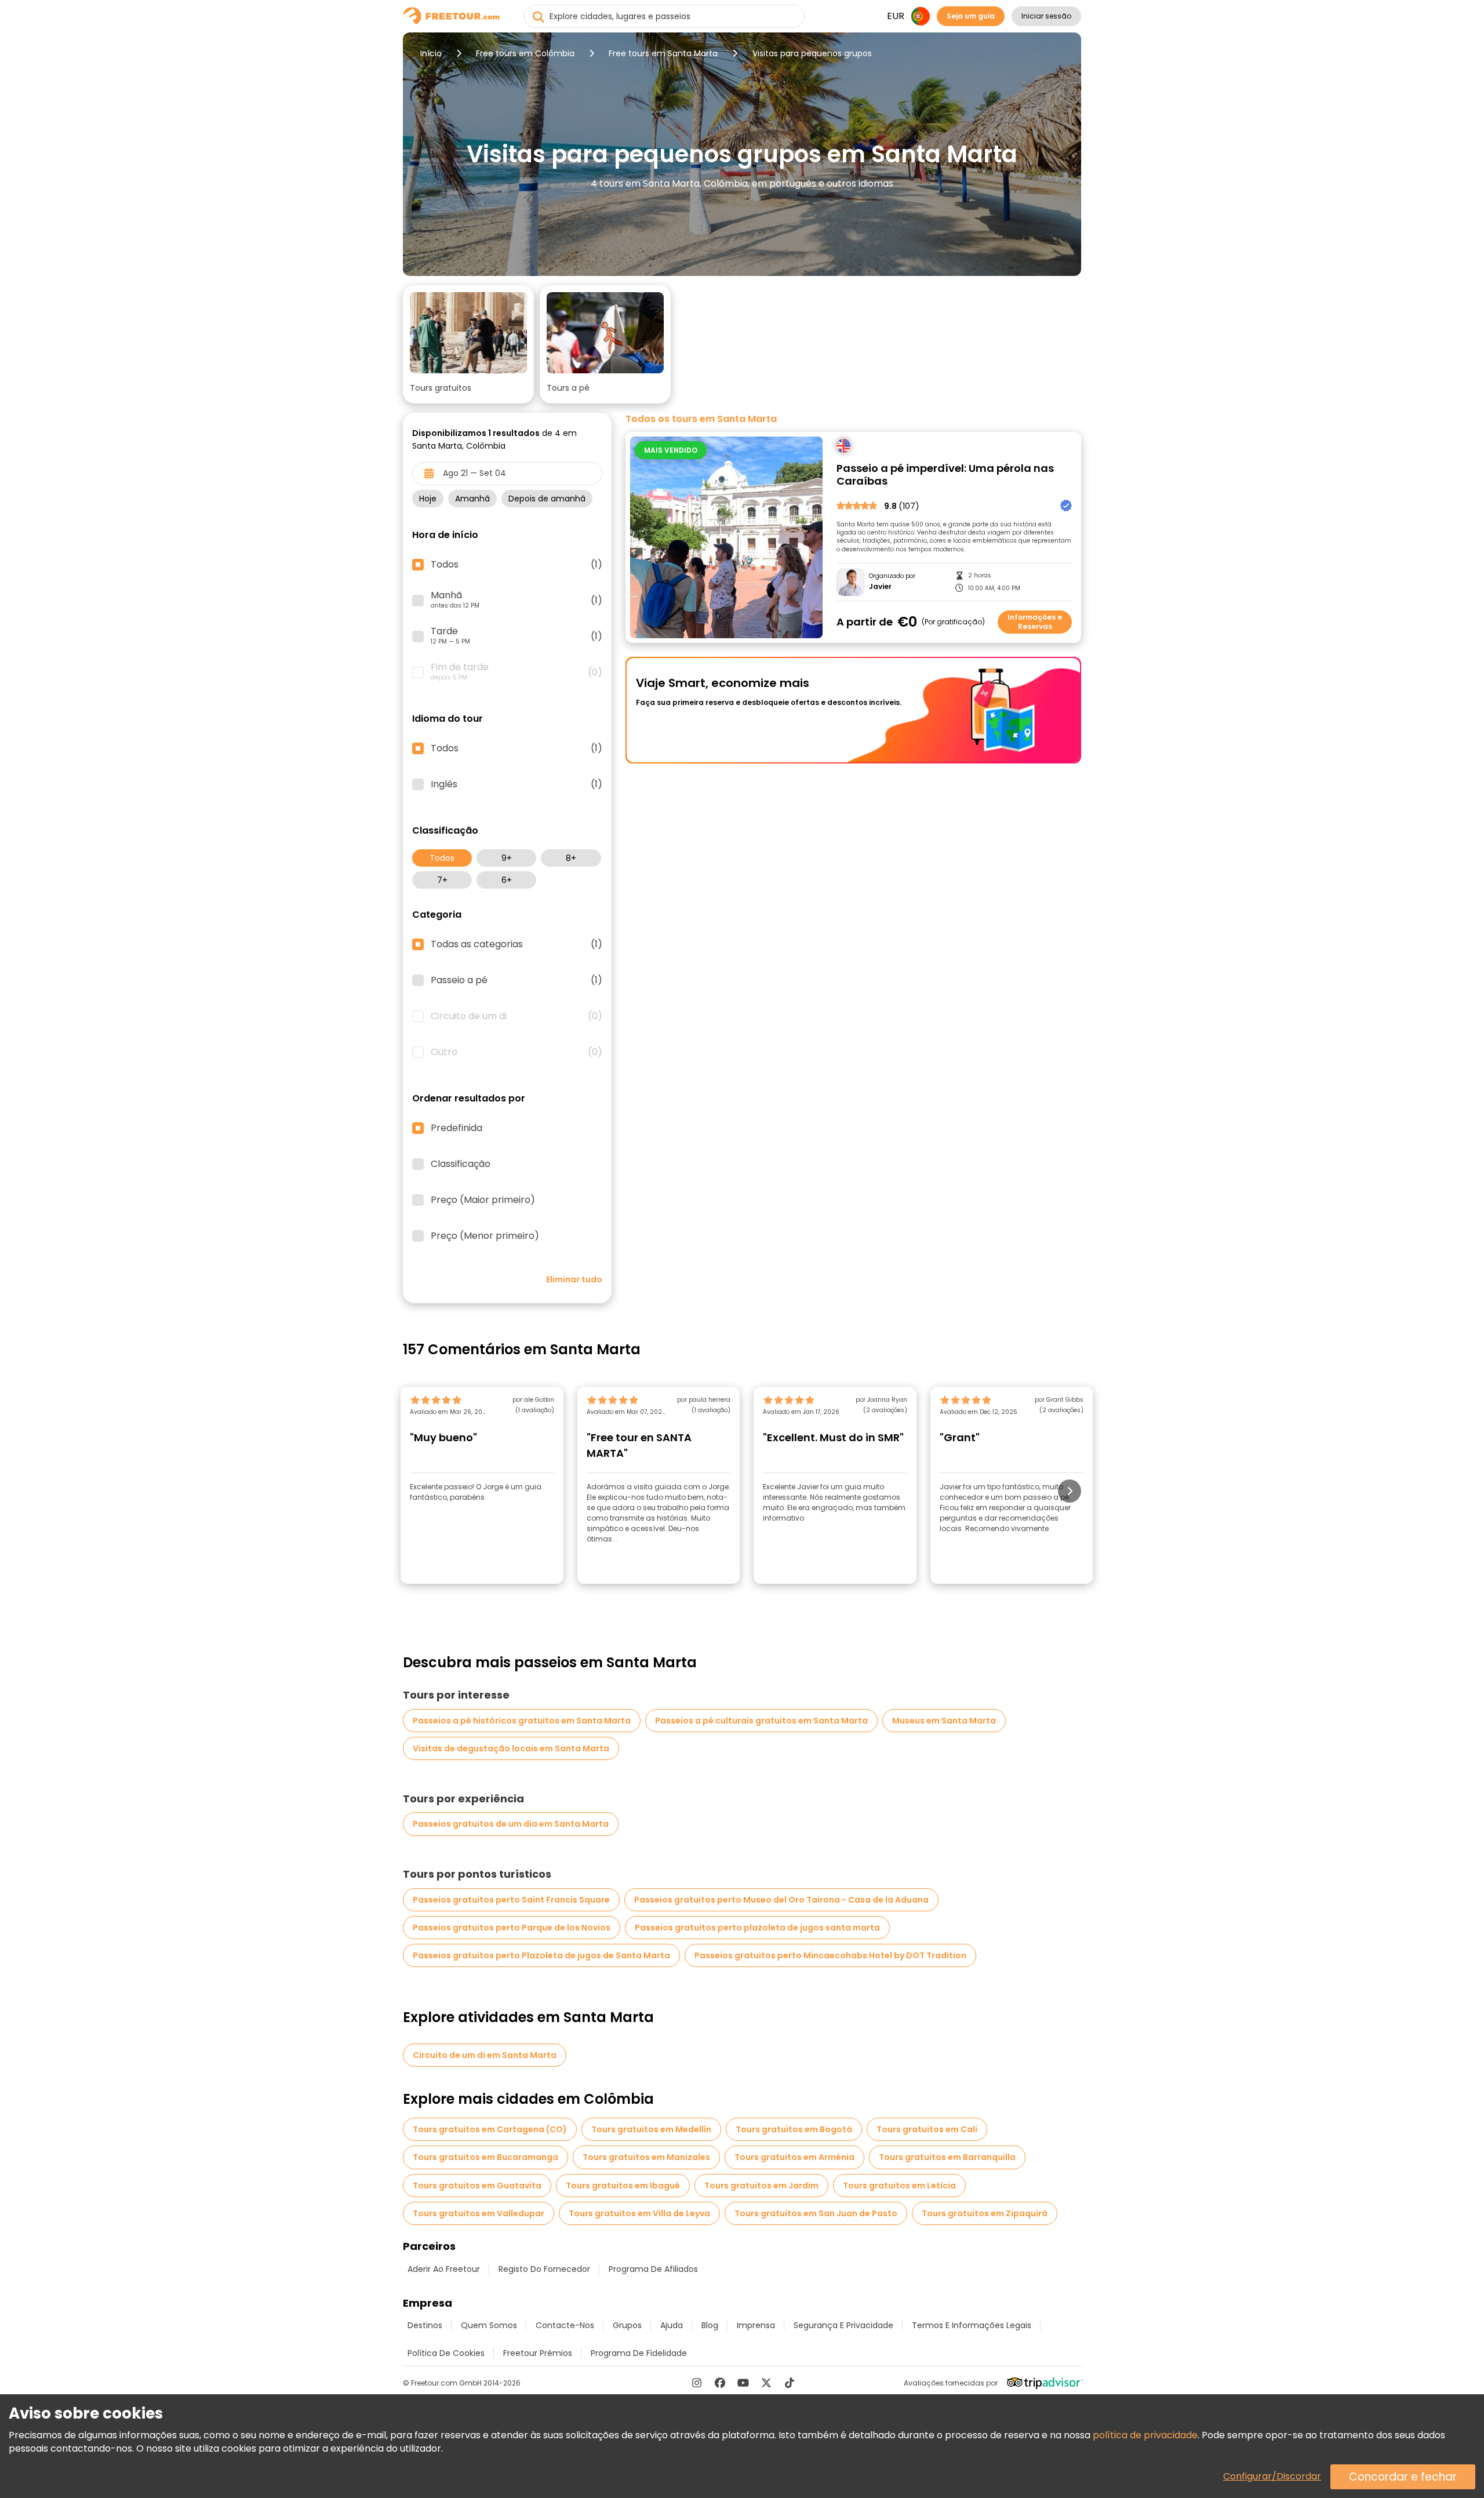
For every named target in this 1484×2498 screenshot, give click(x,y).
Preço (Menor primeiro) (485, 1236)
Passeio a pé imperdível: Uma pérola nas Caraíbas (945, 475)
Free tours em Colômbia (525, 53)
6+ (507, 880)
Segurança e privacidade (843, 2325)
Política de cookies (446, 2353)
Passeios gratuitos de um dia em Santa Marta (511, 1824)
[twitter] (766, 2383)
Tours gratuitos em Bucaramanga (485, 2157)
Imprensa (756, 2325)
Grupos (627, 2325)
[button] (468, 344)
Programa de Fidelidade (639, 2353)
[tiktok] (790, 2383)
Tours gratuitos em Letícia (899, 2186)
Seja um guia (971, 16)
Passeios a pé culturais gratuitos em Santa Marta (761, 1721)
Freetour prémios (538, 2353)
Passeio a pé (517, 980)
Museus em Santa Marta (944, 1721)
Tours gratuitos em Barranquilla (947, 2157)
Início (431, 53)
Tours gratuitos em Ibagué (623, 2186)
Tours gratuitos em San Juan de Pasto (816, 2213)
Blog (710, 2325)
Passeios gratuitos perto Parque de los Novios (512, 1928)
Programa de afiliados (653, 2269)
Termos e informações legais (972, 2325)
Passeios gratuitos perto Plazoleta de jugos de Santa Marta (541, 1955)
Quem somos (489, 2325)
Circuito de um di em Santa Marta (485, 2055)
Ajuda (672, 2325)
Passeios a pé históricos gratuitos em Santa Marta (522, 1721)
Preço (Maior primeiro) (483, 1200)
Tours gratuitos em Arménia (794, 2157)
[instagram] (697, 2383)
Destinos (425, 2325)
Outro (517, 1052)
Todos (442, 858)
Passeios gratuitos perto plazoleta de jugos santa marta (757, 1928)
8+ (571, 858)
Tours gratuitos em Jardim (761, 2186)
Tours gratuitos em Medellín (651, 2129)
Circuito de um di (517, 1016)
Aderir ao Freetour (444, 2269)
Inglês (517, 784)
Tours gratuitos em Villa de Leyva (639, 2213)
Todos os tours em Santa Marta (701, 419)
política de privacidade (1145, 2435)
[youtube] (743, 2383)
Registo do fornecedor (544, 2269)
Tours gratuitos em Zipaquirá (985, 2213)
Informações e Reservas (1035, 622)
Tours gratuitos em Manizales (646, 2157)
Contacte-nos (565, 2325)
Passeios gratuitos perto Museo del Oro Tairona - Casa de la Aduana (781, 1900)
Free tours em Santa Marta (663, 53)
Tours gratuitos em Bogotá (794, 2129)
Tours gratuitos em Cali (927, 2129)
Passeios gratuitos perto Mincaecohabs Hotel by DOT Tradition (830, 1955)
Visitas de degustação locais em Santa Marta (511, 1748)
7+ (442, 880)
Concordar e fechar (1403, 2477)
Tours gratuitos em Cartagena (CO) (490, 2129)
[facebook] (720, 2383)
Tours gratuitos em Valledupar (479, 2213)
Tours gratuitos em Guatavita (477, 2186)
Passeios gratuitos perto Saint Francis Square (511, 1900)
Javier (880, 587)
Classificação (461, 1164)
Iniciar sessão (1046, 16)
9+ (507, 858)
